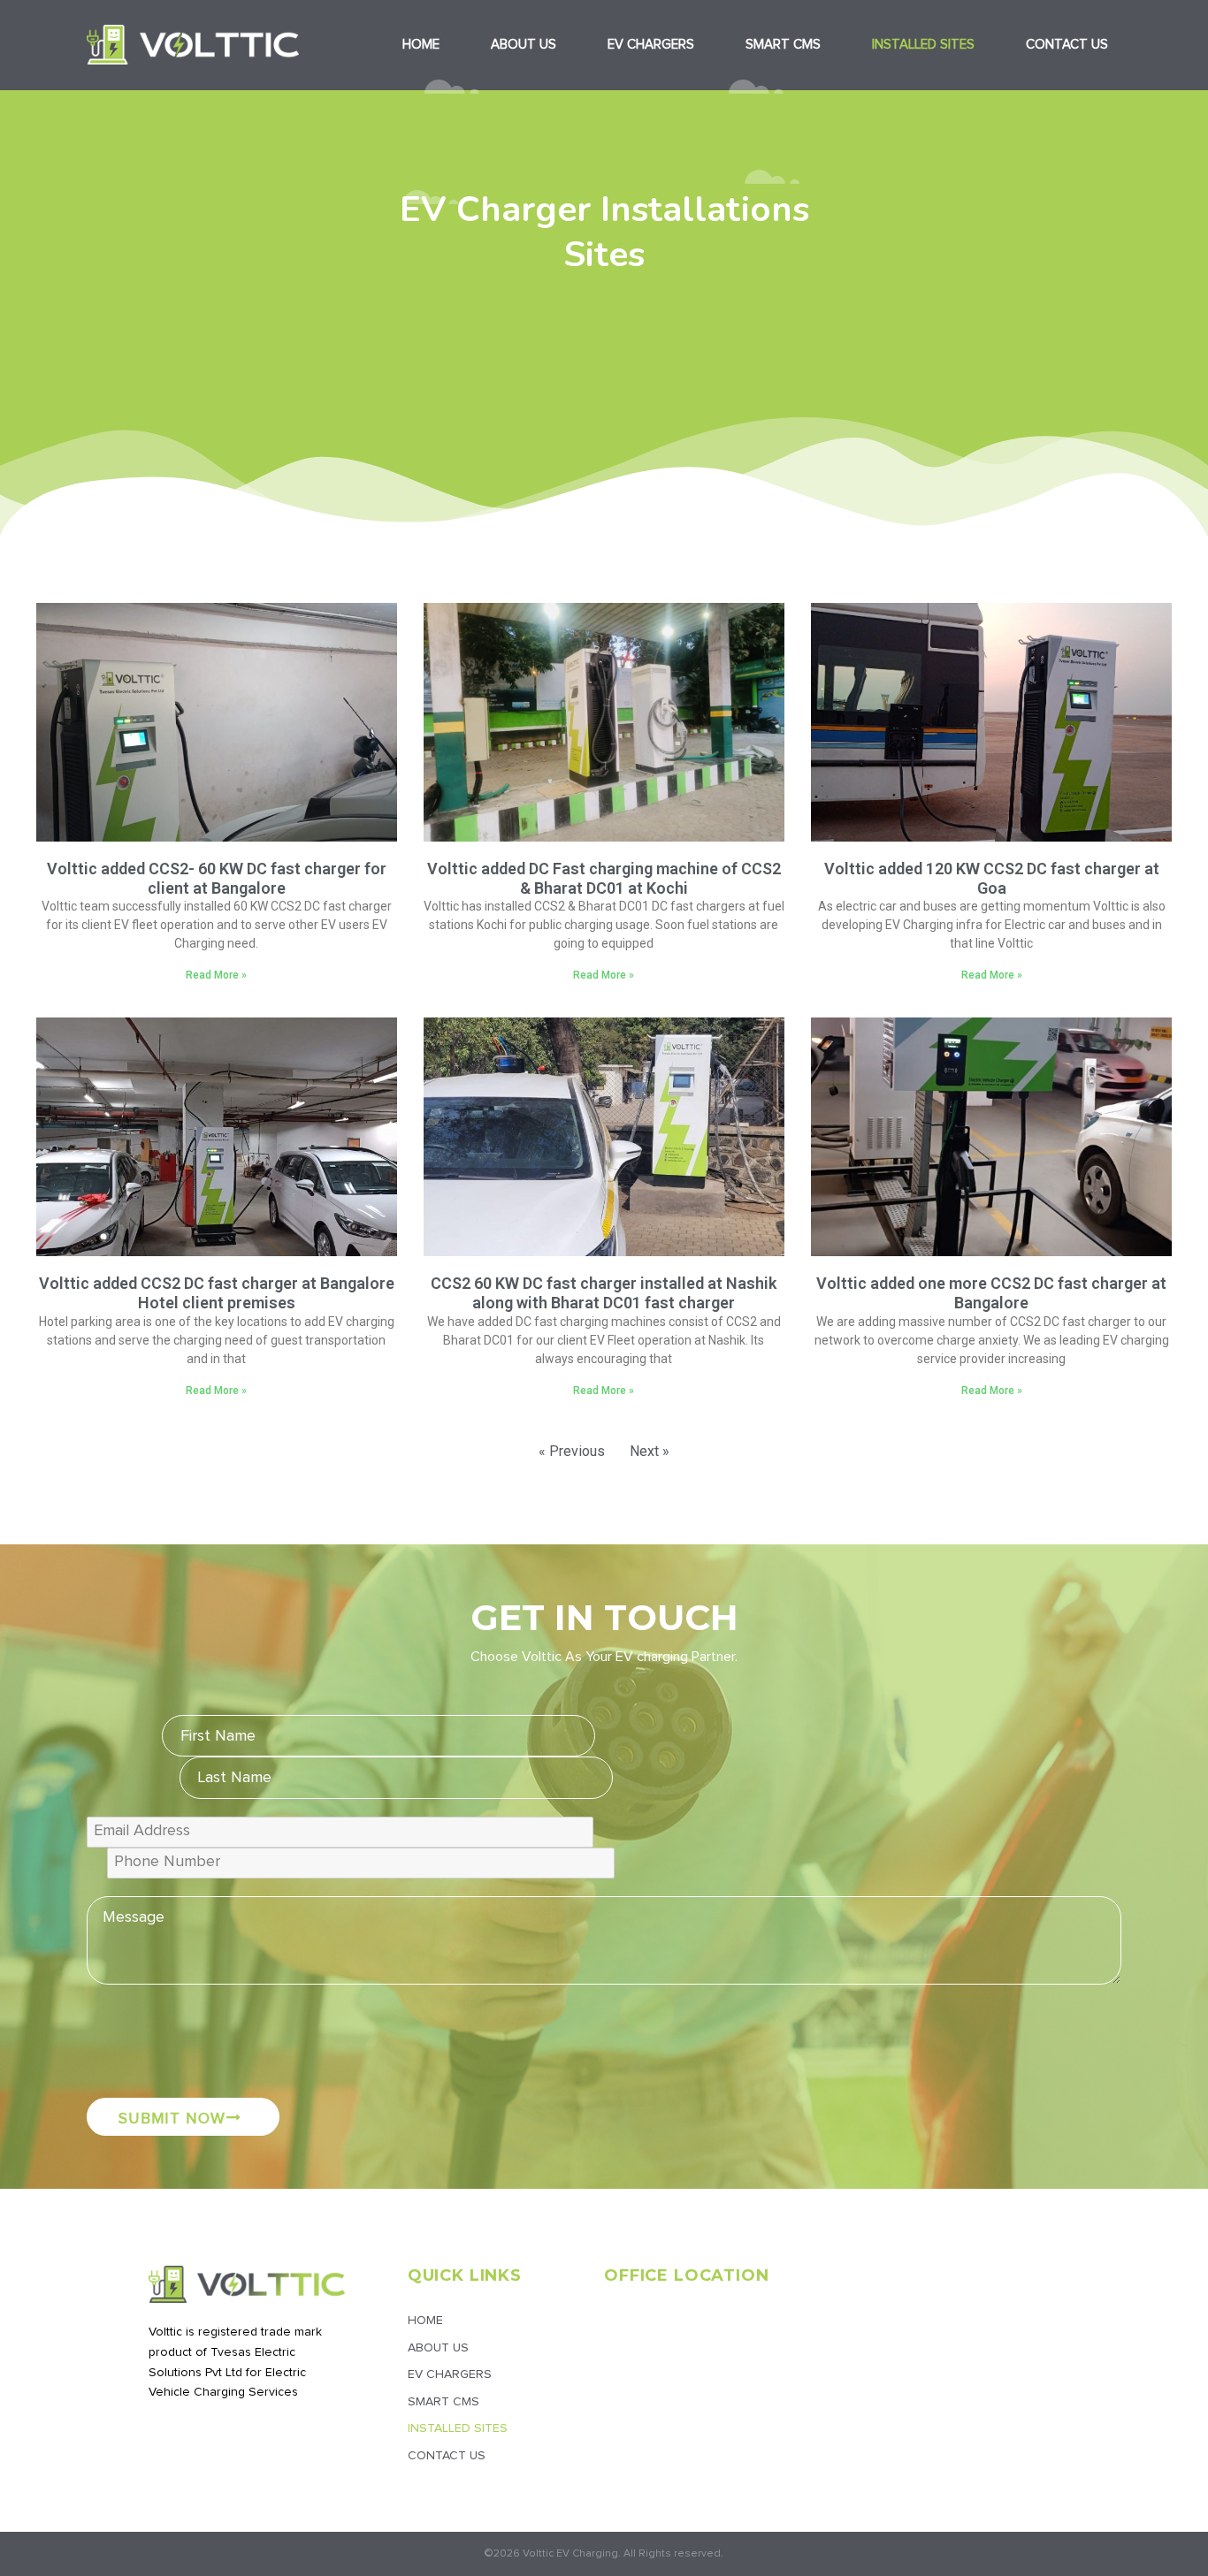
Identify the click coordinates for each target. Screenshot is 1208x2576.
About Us (524, 45)
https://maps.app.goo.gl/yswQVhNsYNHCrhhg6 (727, 2317)
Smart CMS (783, 45)
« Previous (572, 1451)
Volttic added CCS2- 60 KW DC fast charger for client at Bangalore (217, 878)
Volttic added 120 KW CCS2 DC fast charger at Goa (992, 878)
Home (421, 45)
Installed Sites (923, 45)
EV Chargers (651, 45)
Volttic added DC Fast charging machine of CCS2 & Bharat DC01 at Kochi (604, 878)
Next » (650, 1451)
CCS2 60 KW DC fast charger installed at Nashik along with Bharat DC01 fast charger (604, 1293)
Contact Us (1067, 45)
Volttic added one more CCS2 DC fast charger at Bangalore (991, 1293)
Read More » (216, 975)
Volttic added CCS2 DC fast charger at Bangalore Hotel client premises (217, 1293)
